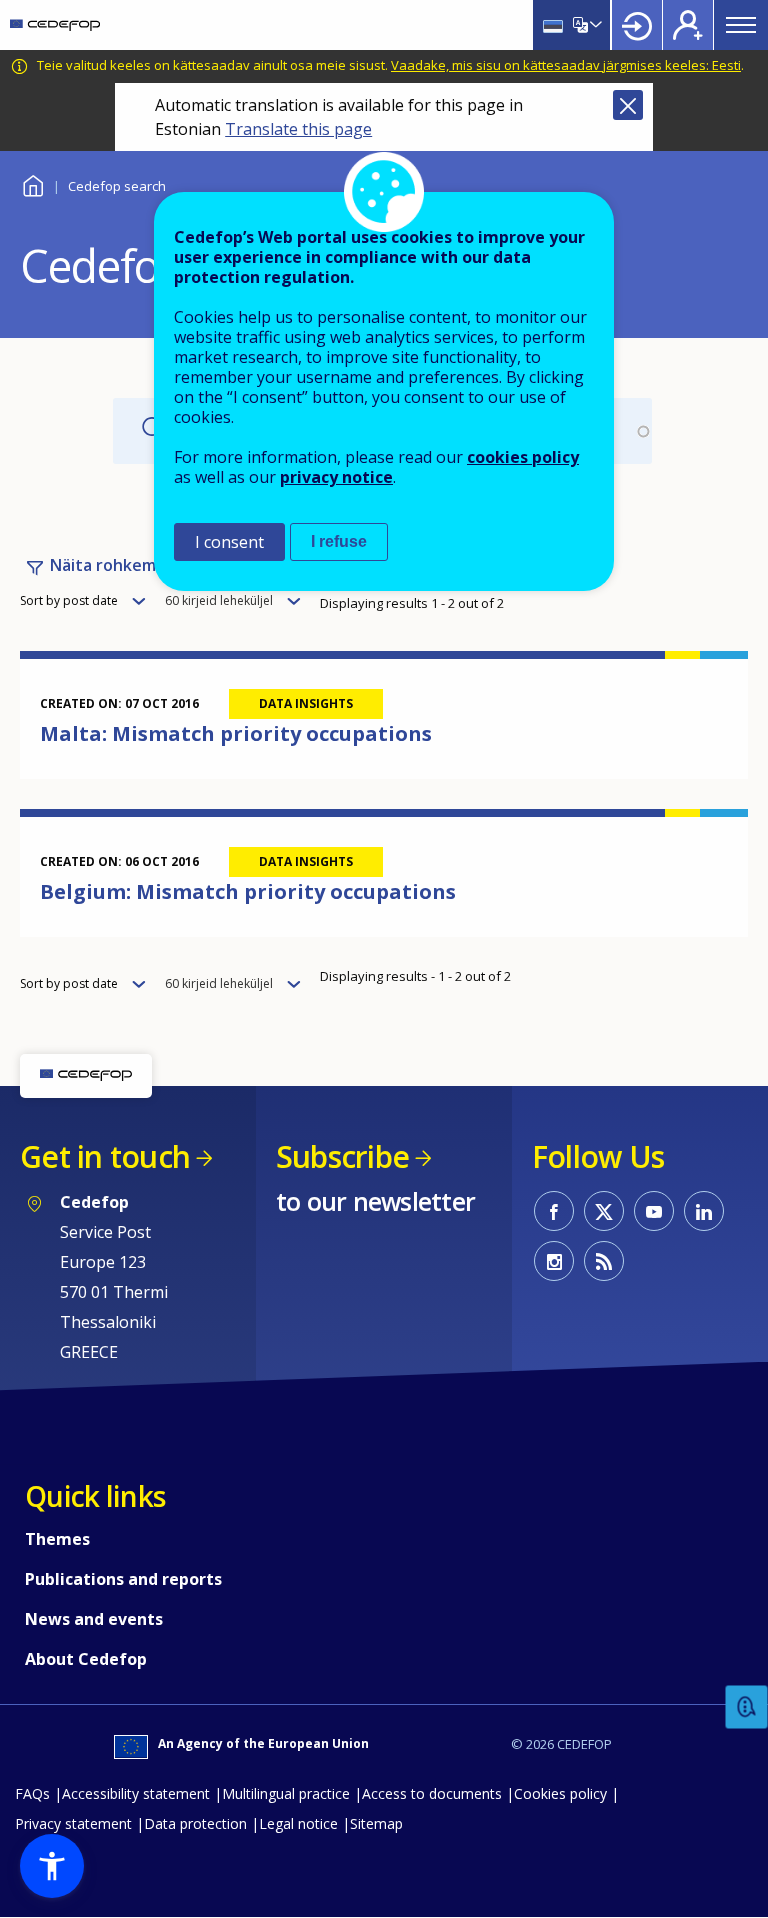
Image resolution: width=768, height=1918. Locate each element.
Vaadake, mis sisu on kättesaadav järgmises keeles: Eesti (566, 65)
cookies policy (523, 457)
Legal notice (298, 1823)
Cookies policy (560, 1793)
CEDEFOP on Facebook (554, 1211)
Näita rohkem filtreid (131, 565)
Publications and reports (123, 1579)
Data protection (195, 1823)
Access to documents (432, 1793)
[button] (52, 1866)
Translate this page (298, 129)
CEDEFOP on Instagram (554, 1261)
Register (688, 25)
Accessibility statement (136, 1793)
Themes (57, 1539)
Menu (741, 25)
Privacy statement (73, 1823)
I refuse (339, 541)
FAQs (32, 1793)
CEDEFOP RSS (604, 1261)
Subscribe (342, 1156)
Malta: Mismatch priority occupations (236, 733)
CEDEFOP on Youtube (654, 1211)
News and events (94, 1619)
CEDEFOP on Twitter (604, 1211)
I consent (229, 542)
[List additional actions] (594, 25)
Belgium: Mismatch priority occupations (248, 891)
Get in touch (105, 1156)
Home (32, 183)
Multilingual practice (286, 1793)
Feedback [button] (747, 1707)
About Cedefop (86, 1659)
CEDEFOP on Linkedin (704, 1211)
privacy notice (336, 477)
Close (628, 105)
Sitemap (376, 1823)
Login (637, 25)
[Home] (55, 25)
